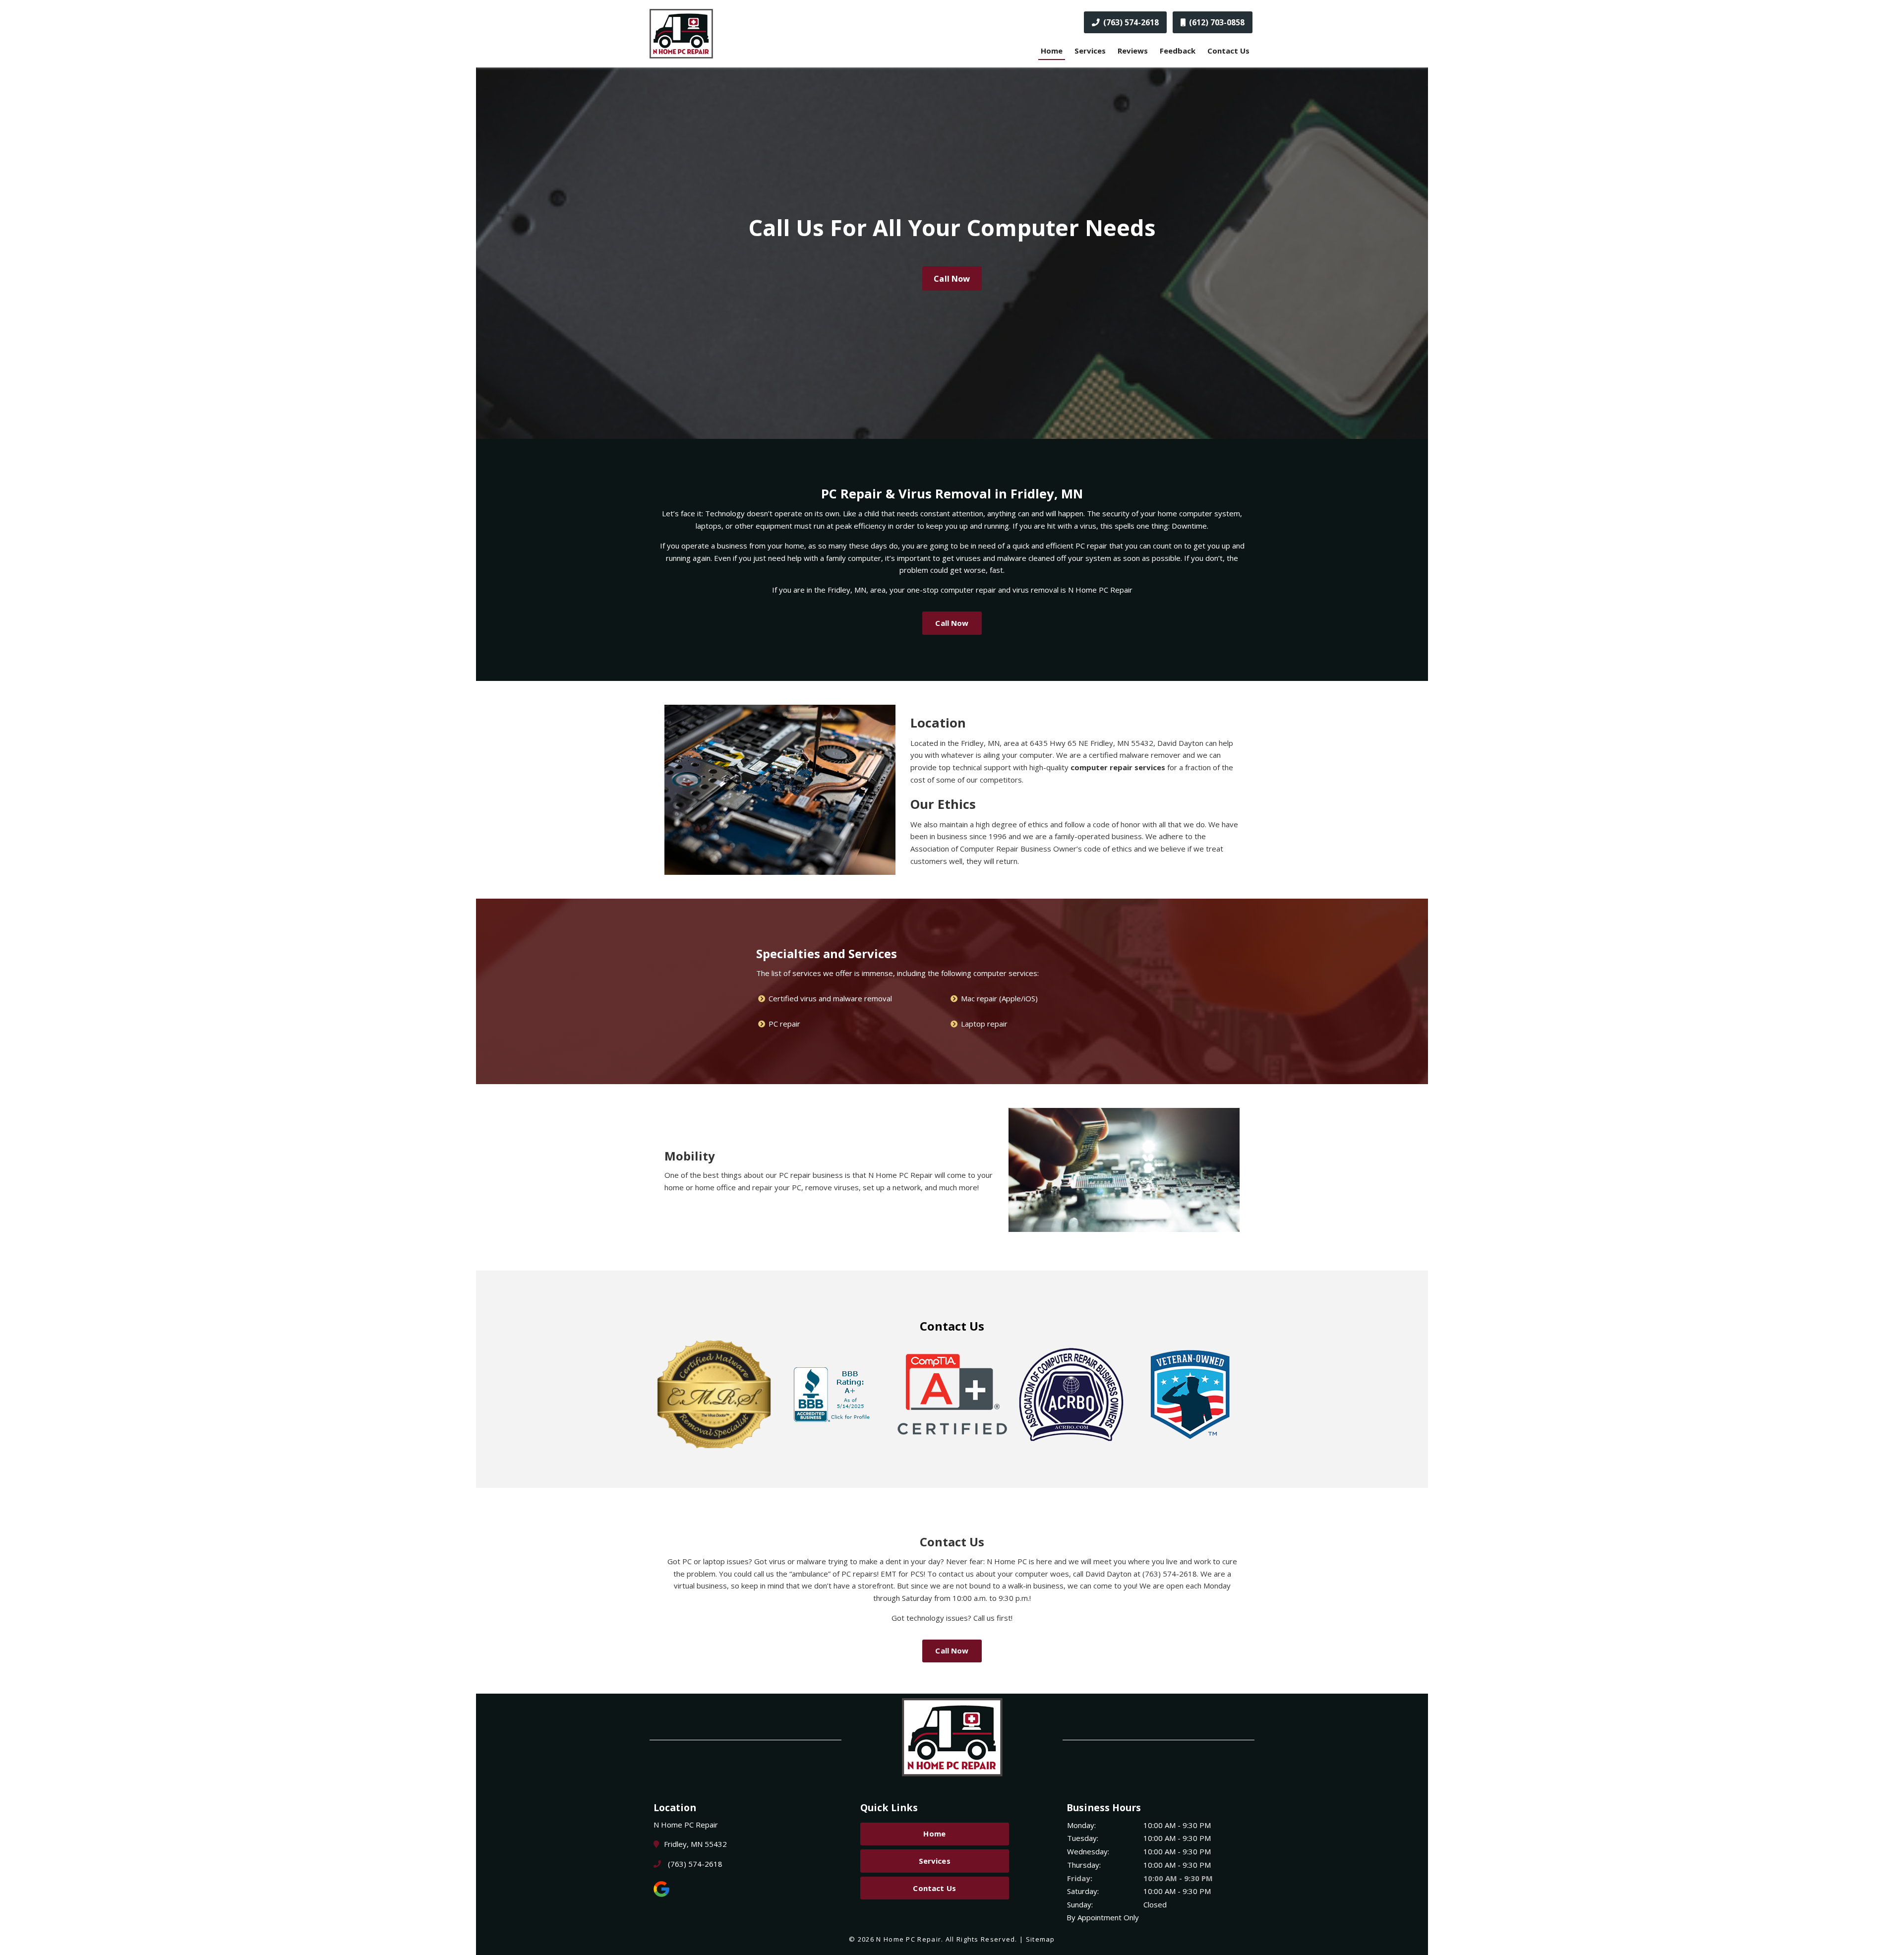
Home (1052, 51)
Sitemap (1041, 1939)
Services (1090, 51)
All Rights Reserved (981, 1939)
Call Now (952, 278)
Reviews (1133, 51)
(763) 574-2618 (1130, 22)
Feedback (1178, 51)
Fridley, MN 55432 (695, 1844)
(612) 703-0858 (1216, 22)
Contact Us (1228, 51)
